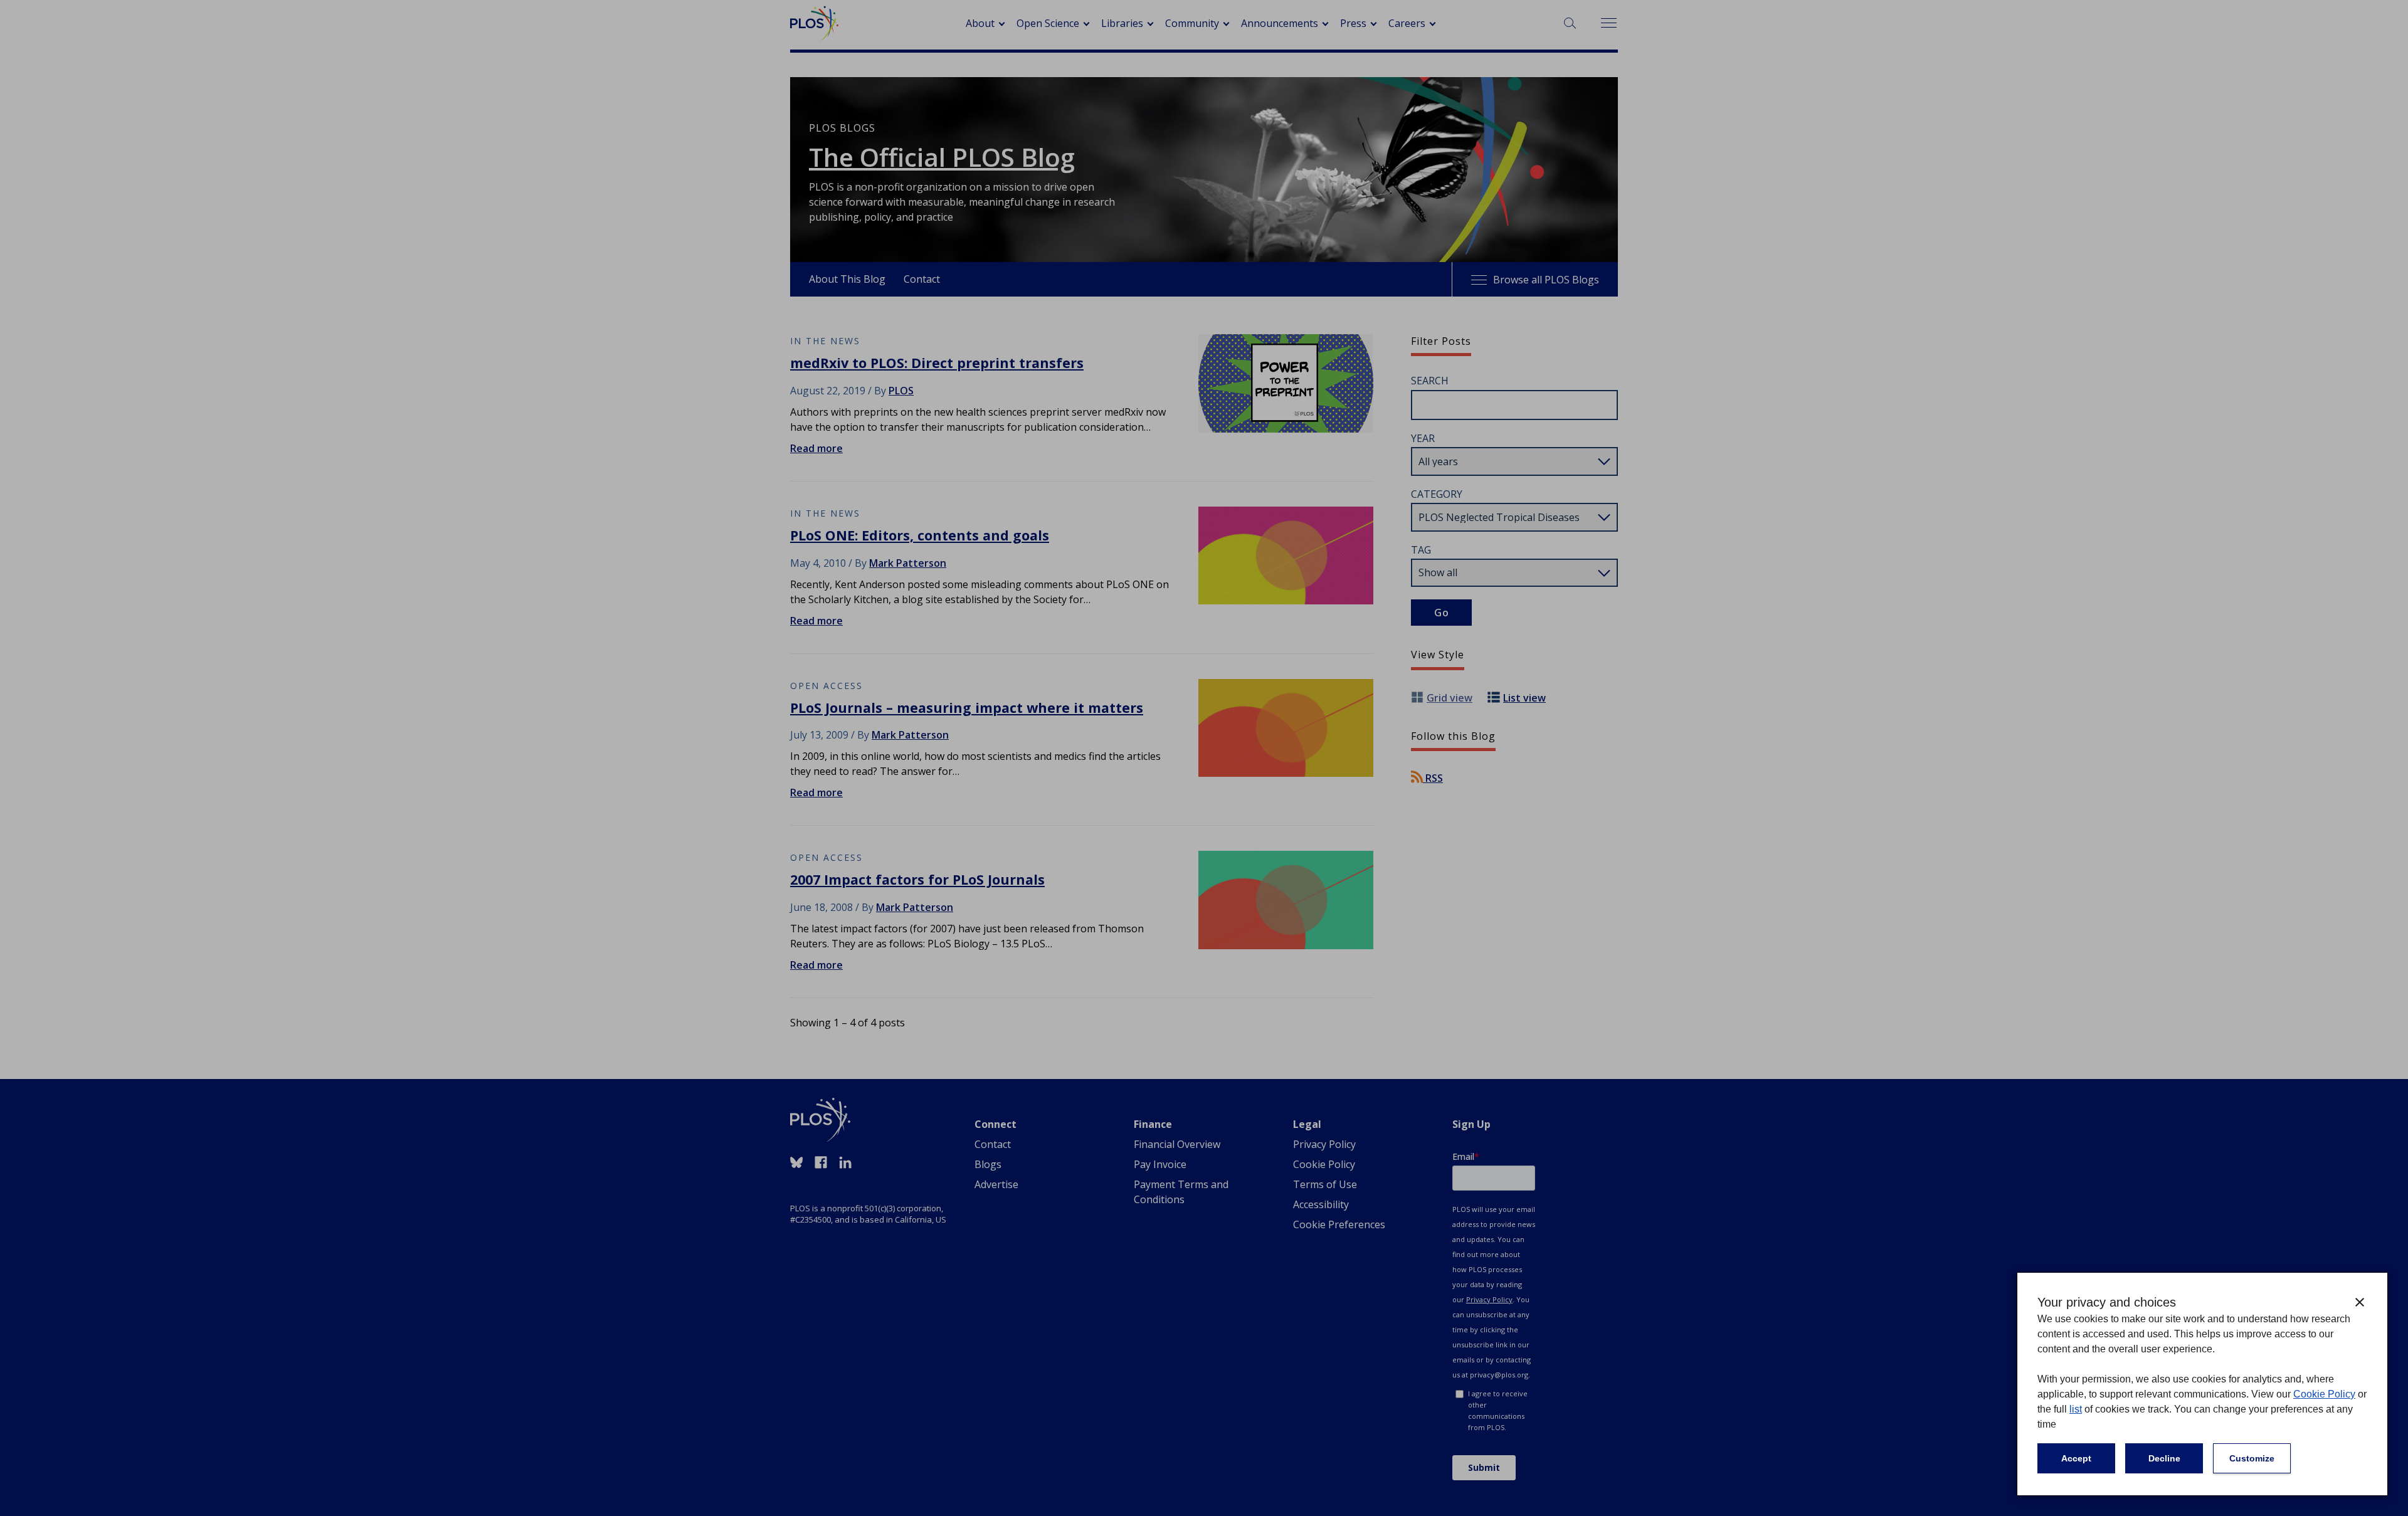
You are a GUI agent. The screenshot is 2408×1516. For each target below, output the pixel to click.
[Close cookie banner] (2360, 1302)
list (2076, 1409)
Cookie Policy (2324, 1394)
